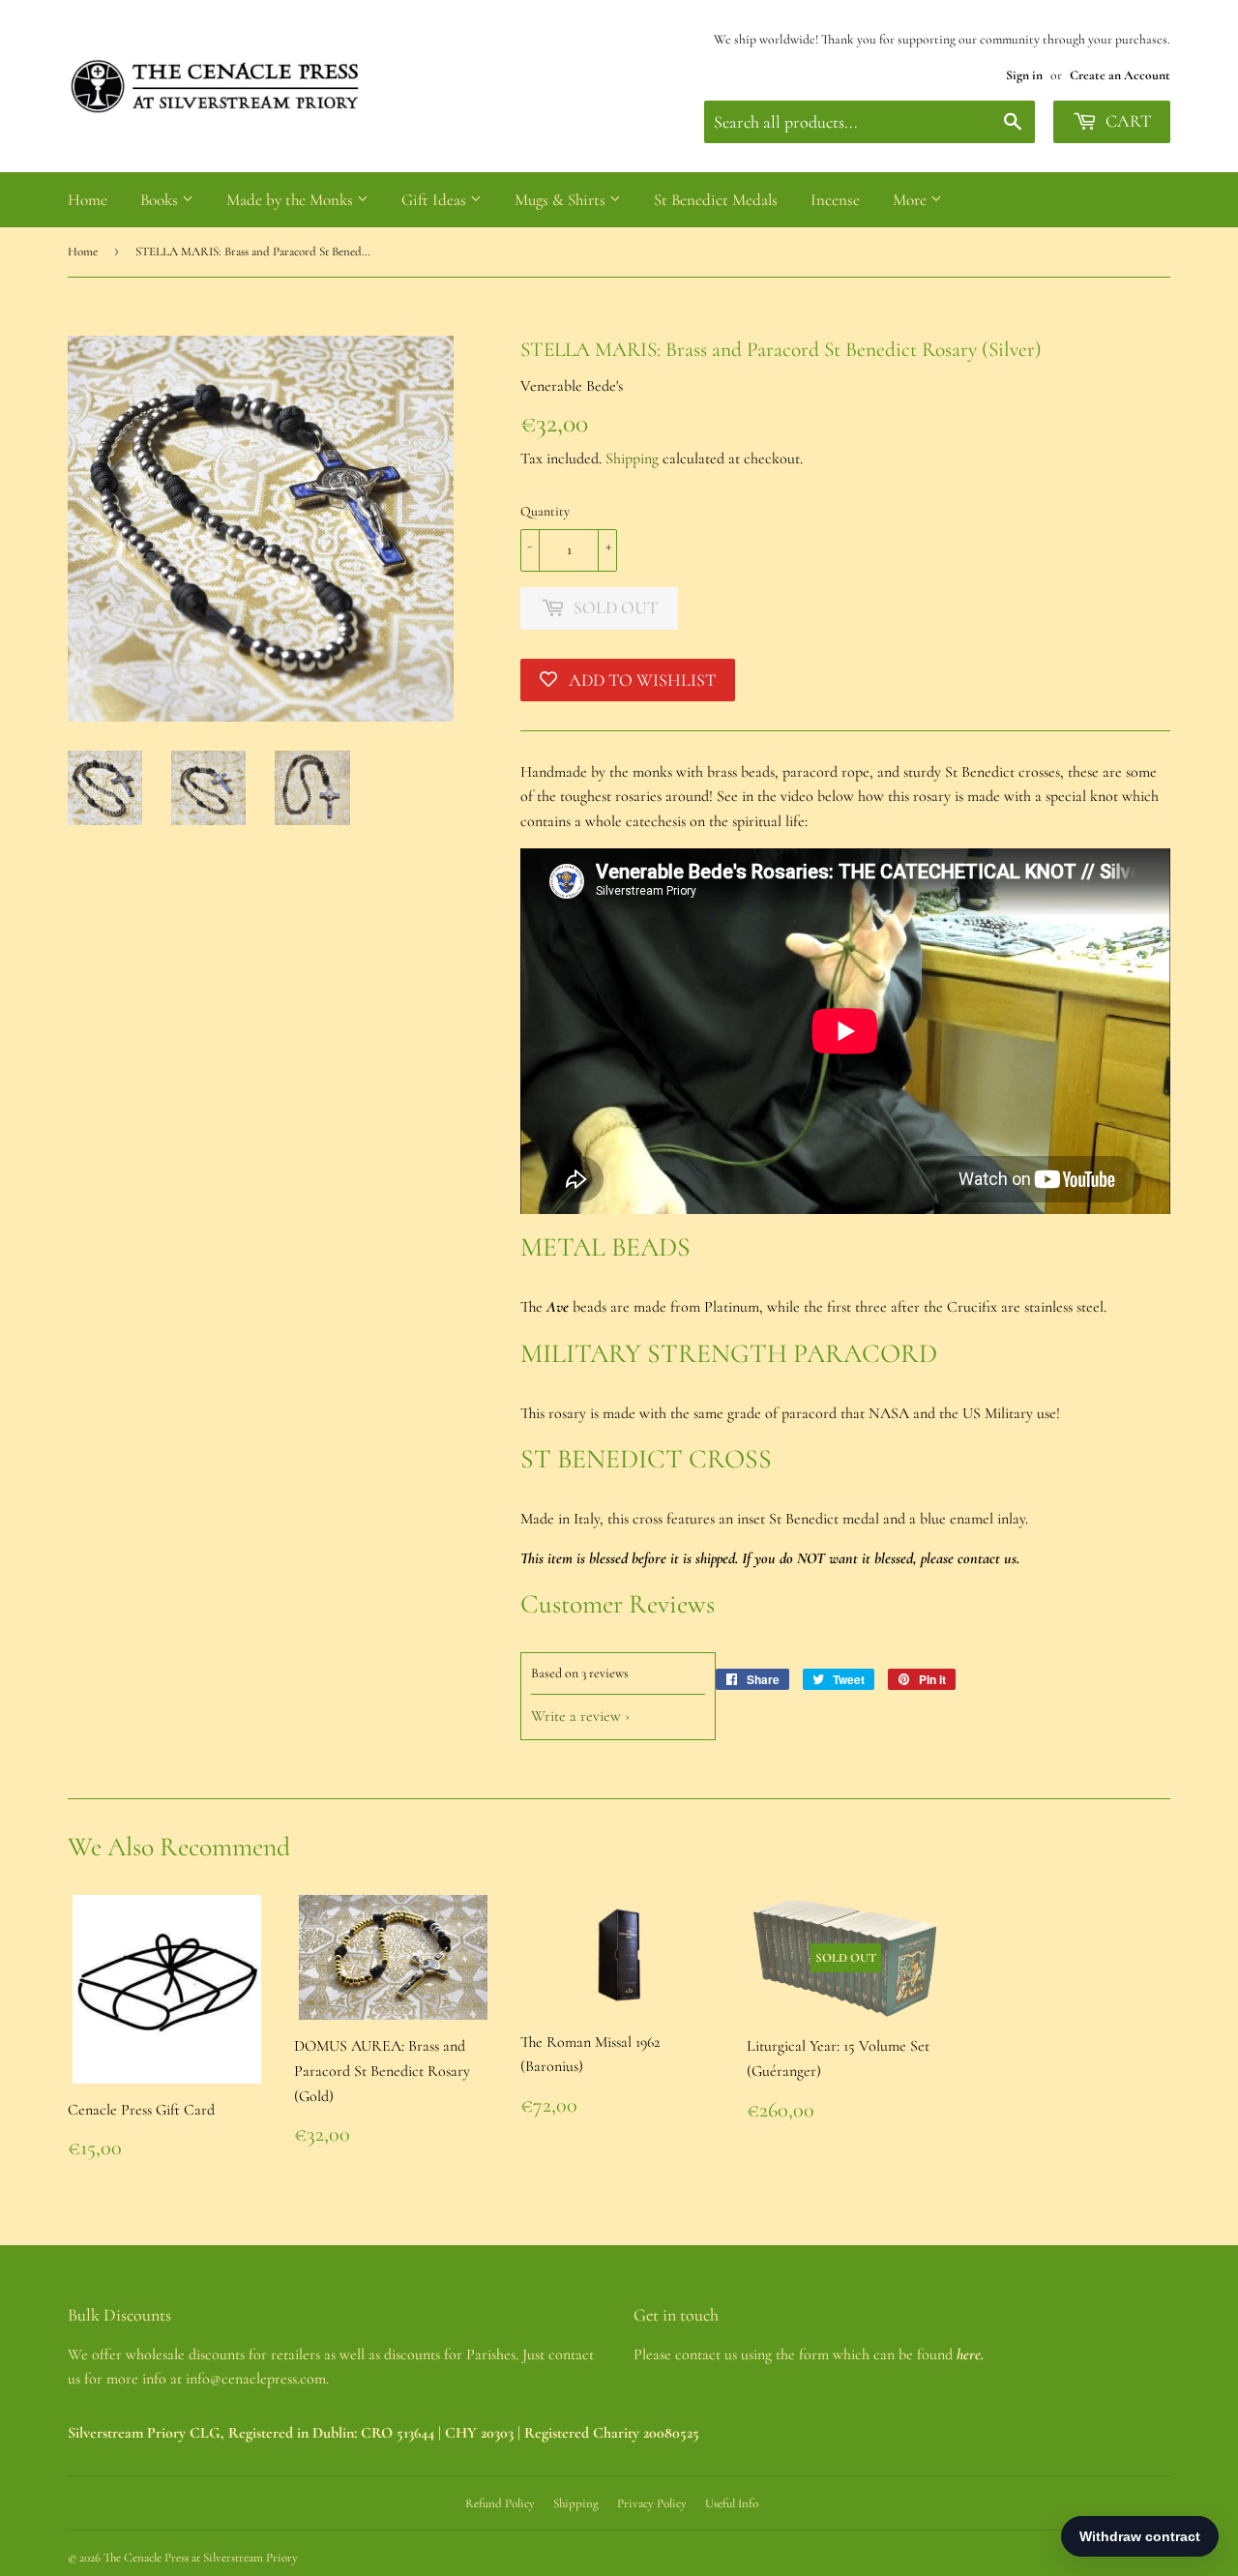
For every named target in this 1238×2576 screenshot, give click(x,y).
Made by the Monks (292, 200)
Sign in (1024, 75)
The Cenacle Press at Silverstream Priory (201, 2558)
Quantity (545, 511)
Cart (1126, 121)
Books (161, 200)
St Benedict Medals (716, 200)
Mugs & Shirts (562, 200)
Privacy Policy (652, 2503)
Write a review (576, 1716)
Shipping (632, 459)
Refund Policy (500, 2503)
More (912, 200)
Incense (835, 200)
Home (88, 200)
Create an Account (1120, 75)
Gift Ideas (436, 200)
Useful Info (732, 2503)
